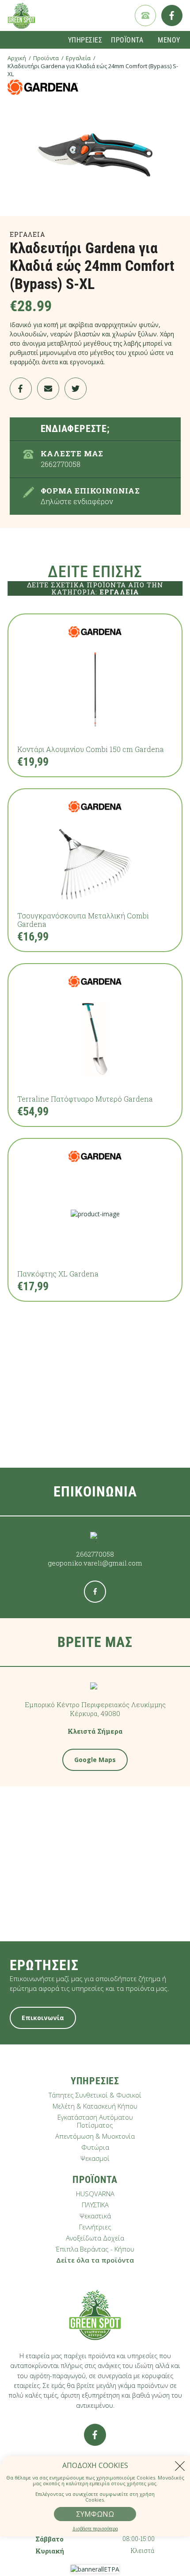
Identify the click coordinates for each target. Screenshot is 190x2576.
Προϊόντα (46, 58)
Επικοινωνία (43, 2018)
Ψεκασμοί (95, 2158)
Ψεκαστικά (95, 2216)
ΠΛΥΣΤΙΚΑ (95, 2205)
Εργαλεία (78, 58)
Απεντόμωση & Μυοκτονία (95, 2136)
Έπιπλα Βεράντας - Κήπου (95, 2249)
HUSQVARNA (95, 2194)
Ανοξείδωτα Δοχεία (95, 2238)
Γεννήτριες (95, 2227)
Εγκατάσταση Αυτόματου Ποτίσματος (95, 2121)
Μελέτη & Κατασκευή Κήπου (95, 2106)
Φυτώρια (95, 2147)
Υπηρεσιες (85, 40)
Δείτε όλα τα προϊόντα (95, 2260)
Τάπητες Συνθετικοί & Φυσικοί (95, 2095)
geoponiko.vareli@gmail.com (95, 1563)
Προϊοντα (127, 40)
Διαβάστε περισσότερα (95, 2529)
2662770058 (95, 1554)
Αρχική (17, 58)
